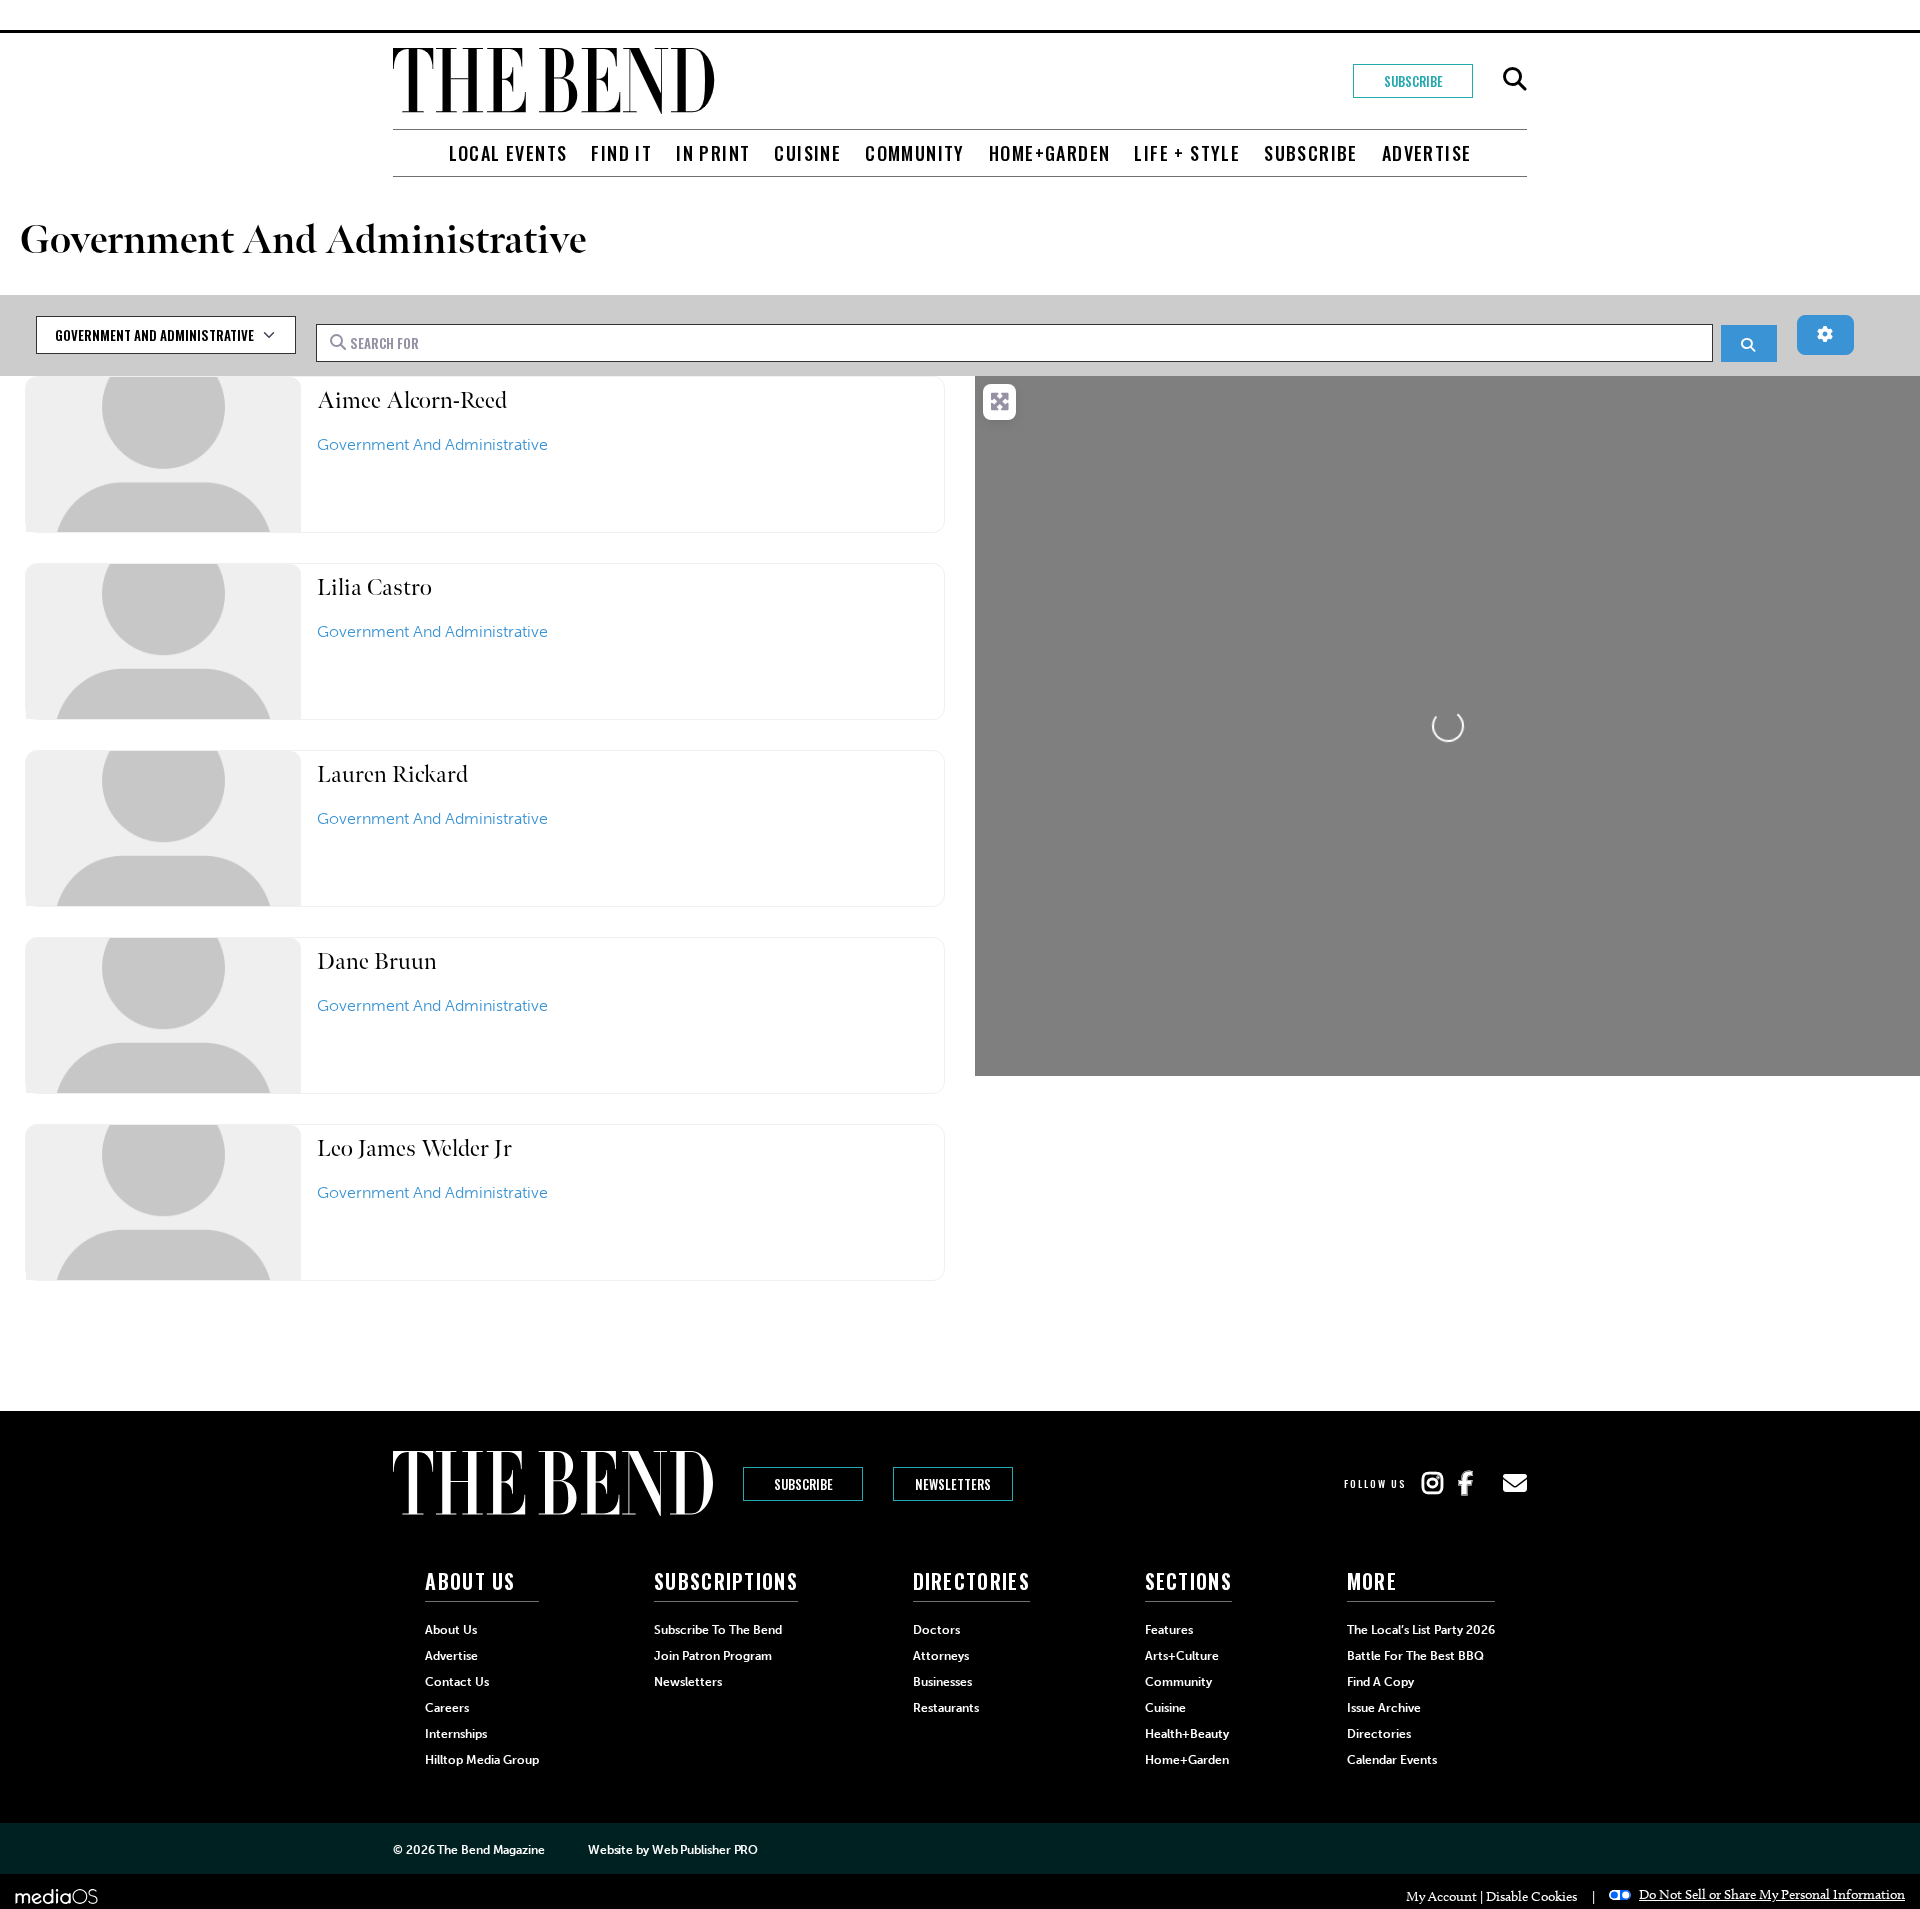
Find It (621, 153)
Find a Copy (1380, 1682)
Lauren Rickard (392, 774)
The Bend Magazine (490, 1850)
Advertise (1427, 153)
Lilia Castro (374, 587)
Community (915, 153)
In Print (713, 153)
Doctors (936, 1630)
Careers (447, 1708)
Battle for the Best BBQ (1415, 1656)
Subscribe (1413, 81)
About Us (451, 1630)
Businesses (942, 1682)
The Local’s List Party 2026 (1421, 1630)
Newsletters (953, 1484)
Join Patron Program (713, 1656)
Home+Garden (1049, 153)
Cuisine (807, 153)
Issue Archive (1384, 1708)
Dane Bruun (377, 961)
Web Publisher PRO (705, 1850)
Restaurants (946, 1708)
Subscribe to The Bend (718, 1630)
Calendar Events (1392, 1760)
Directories (1379, 1734)
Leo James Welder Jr (414, 1148)
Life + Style (1187, 153)
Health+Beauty (1187, 1734)
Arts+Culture (1182, 1656)
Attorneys (941, 1656)
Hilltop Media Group (482, 1760)
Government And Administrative (432, 444)
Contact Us (457, 1682)
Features (1169, 1630)
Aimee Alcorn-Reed (412, 400)
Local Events (508, 153)
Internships (456, 1734)
